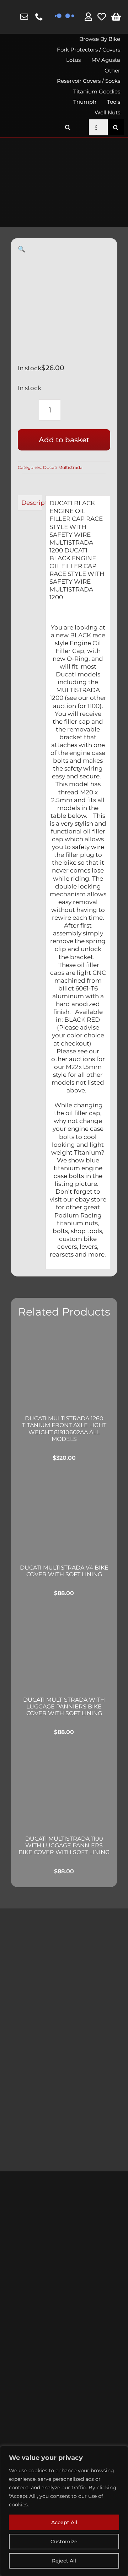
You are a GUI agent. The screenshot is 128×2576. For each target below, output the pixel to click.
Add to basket (64, 440)
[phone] (39, 17)
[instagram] (10, 17)
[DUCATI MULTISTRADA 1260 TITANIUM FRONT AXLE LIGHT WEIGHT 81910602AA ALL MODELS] (64, 1367)
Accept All (64, 2522)
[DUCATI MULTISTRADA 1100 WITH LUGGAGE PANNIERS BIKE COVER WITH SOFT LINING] (64, 1787)
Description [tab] (32, 503)
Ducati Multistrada (63, 467)
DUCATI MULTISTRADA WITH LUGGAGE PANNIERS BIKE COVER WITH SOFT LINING (64, 1706)
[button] (68, 127)
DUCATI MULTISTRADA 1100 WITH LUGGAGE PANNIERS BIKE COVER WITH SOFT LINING (64, 1845)
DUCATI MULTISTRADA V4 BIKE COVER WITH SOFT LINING (64, 1571)
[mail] (24, 17)
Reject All (64, 2561)
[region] (64, 2511)
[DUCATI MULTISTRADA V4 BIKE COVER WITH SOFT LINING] (64, 1514)
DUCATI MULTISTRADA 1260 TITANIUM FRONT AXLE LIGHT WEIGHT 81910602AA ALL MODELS (64, 1429)
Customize (64, 2542)
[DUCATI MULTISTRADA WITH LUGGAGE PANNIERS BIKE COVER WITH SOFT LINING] (64, 1648)
